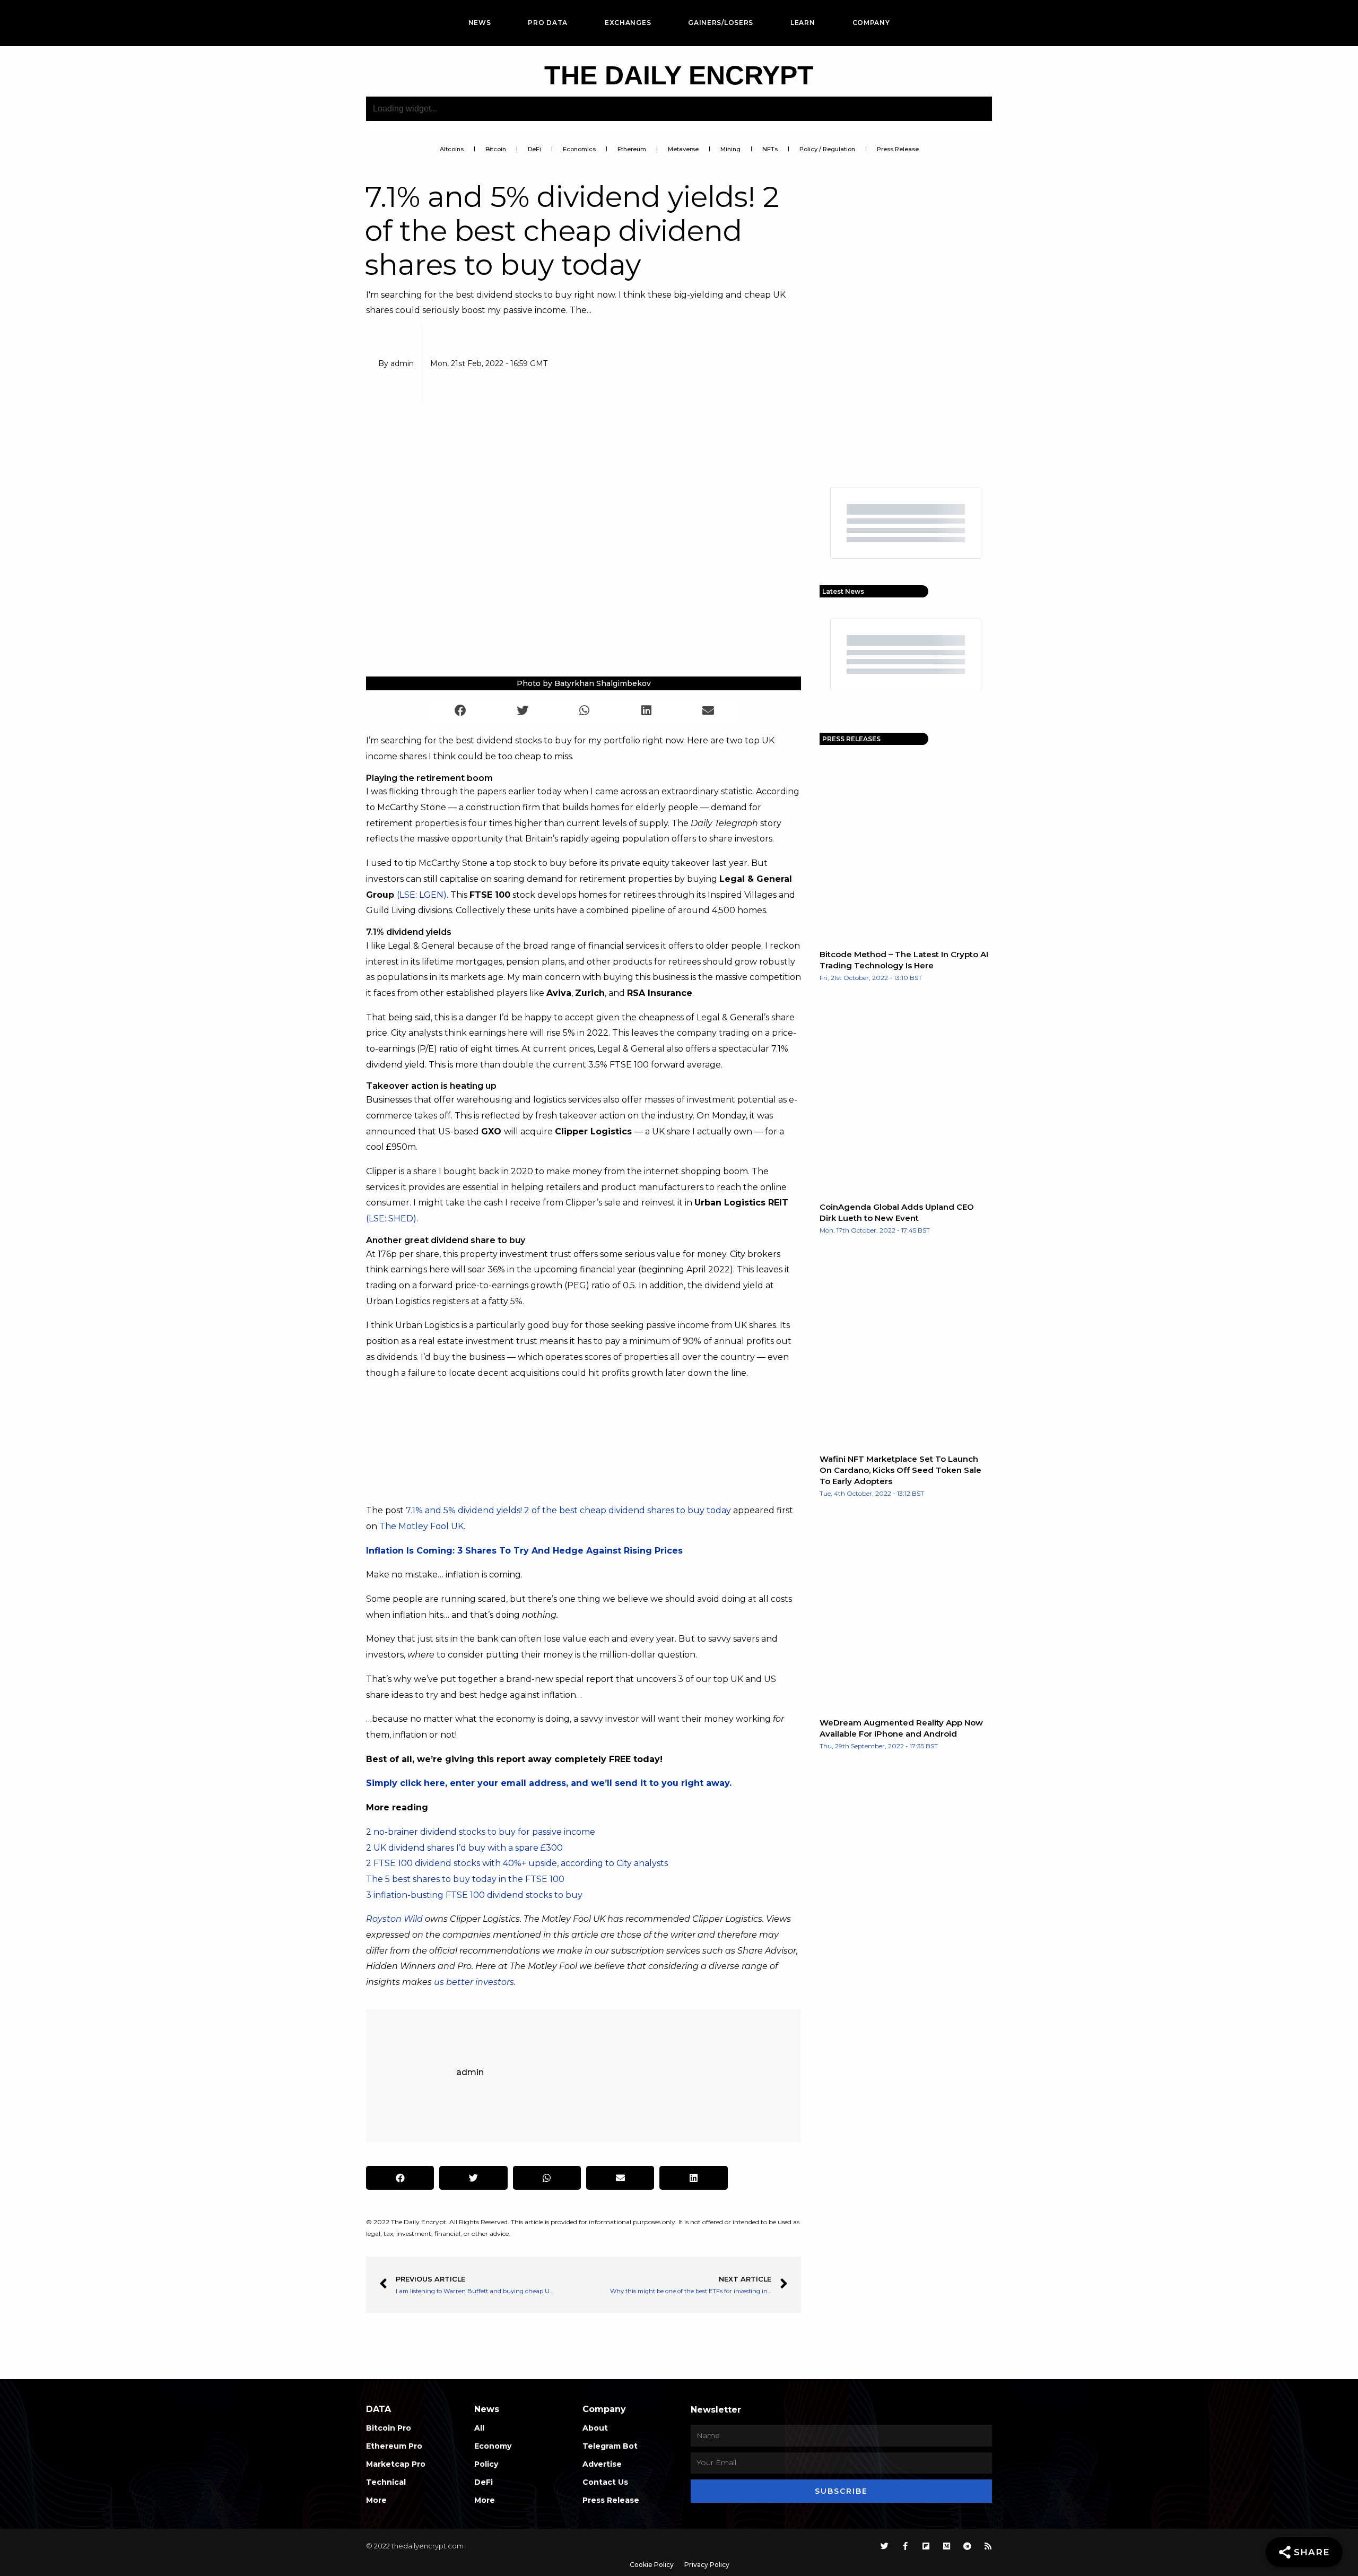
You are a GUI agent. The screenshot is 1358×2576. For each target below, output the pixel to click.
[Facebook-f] (905, 2546)
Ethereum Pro (394, 2446)
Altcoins (452, 149)
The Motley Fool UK (421, 1526)
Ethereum (632, 149)
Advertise (602, 2464)
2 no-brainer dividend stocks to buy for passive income (481, 1832)
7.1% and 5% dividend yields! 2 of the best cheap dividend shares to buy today (568, 1510)
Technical (386, 2482)
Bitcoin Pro (389, 2428)
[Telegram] (967, 2546)
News (480, 23)
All (479, 2428)
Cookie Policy (652, 2565)
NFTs (770, 149)
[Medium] (947, 2546)
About (595, 2428)
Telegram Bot (610, 2446)
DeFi (534, 149)
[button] (461, 710)
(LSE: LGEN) (422, 895)
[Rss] (988, 2546)
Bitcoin (496, 149)
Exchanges (628, 23)
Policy (486, 2464)
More (376, 2500)
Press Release (898, 149)
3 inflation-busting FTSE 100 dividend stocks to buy (474, 1895)
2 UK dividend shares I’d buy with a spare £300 (464, 1848)
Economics (579, 149)
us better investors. (475, 1982)
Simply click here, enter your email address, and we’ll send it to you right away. (549, 1783)
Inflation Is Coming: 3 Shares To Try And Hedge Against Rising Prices (524, 1551)
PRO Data (548, 23)
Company (871, 23)
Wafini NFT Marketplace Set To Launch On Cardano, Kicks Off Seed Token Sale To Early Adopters (900, 1470)
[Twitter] (885, 2546)
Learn (803, 23)
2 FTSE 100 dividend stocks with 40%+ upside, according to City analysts (517, 1863)
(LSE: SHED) (391, 1218)
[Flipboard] (926, 2546)
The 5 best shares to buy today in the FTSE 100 (465, 1879)
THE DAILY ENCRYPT (679, 75)
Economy (493, 2446)
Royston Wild (394, 1919)
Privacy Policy (707, 2565)
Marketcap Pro (396, 2464)
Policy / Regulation (827, 149)
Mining (730, 149)
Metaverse (683, 149)
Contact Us (605, 2482)
